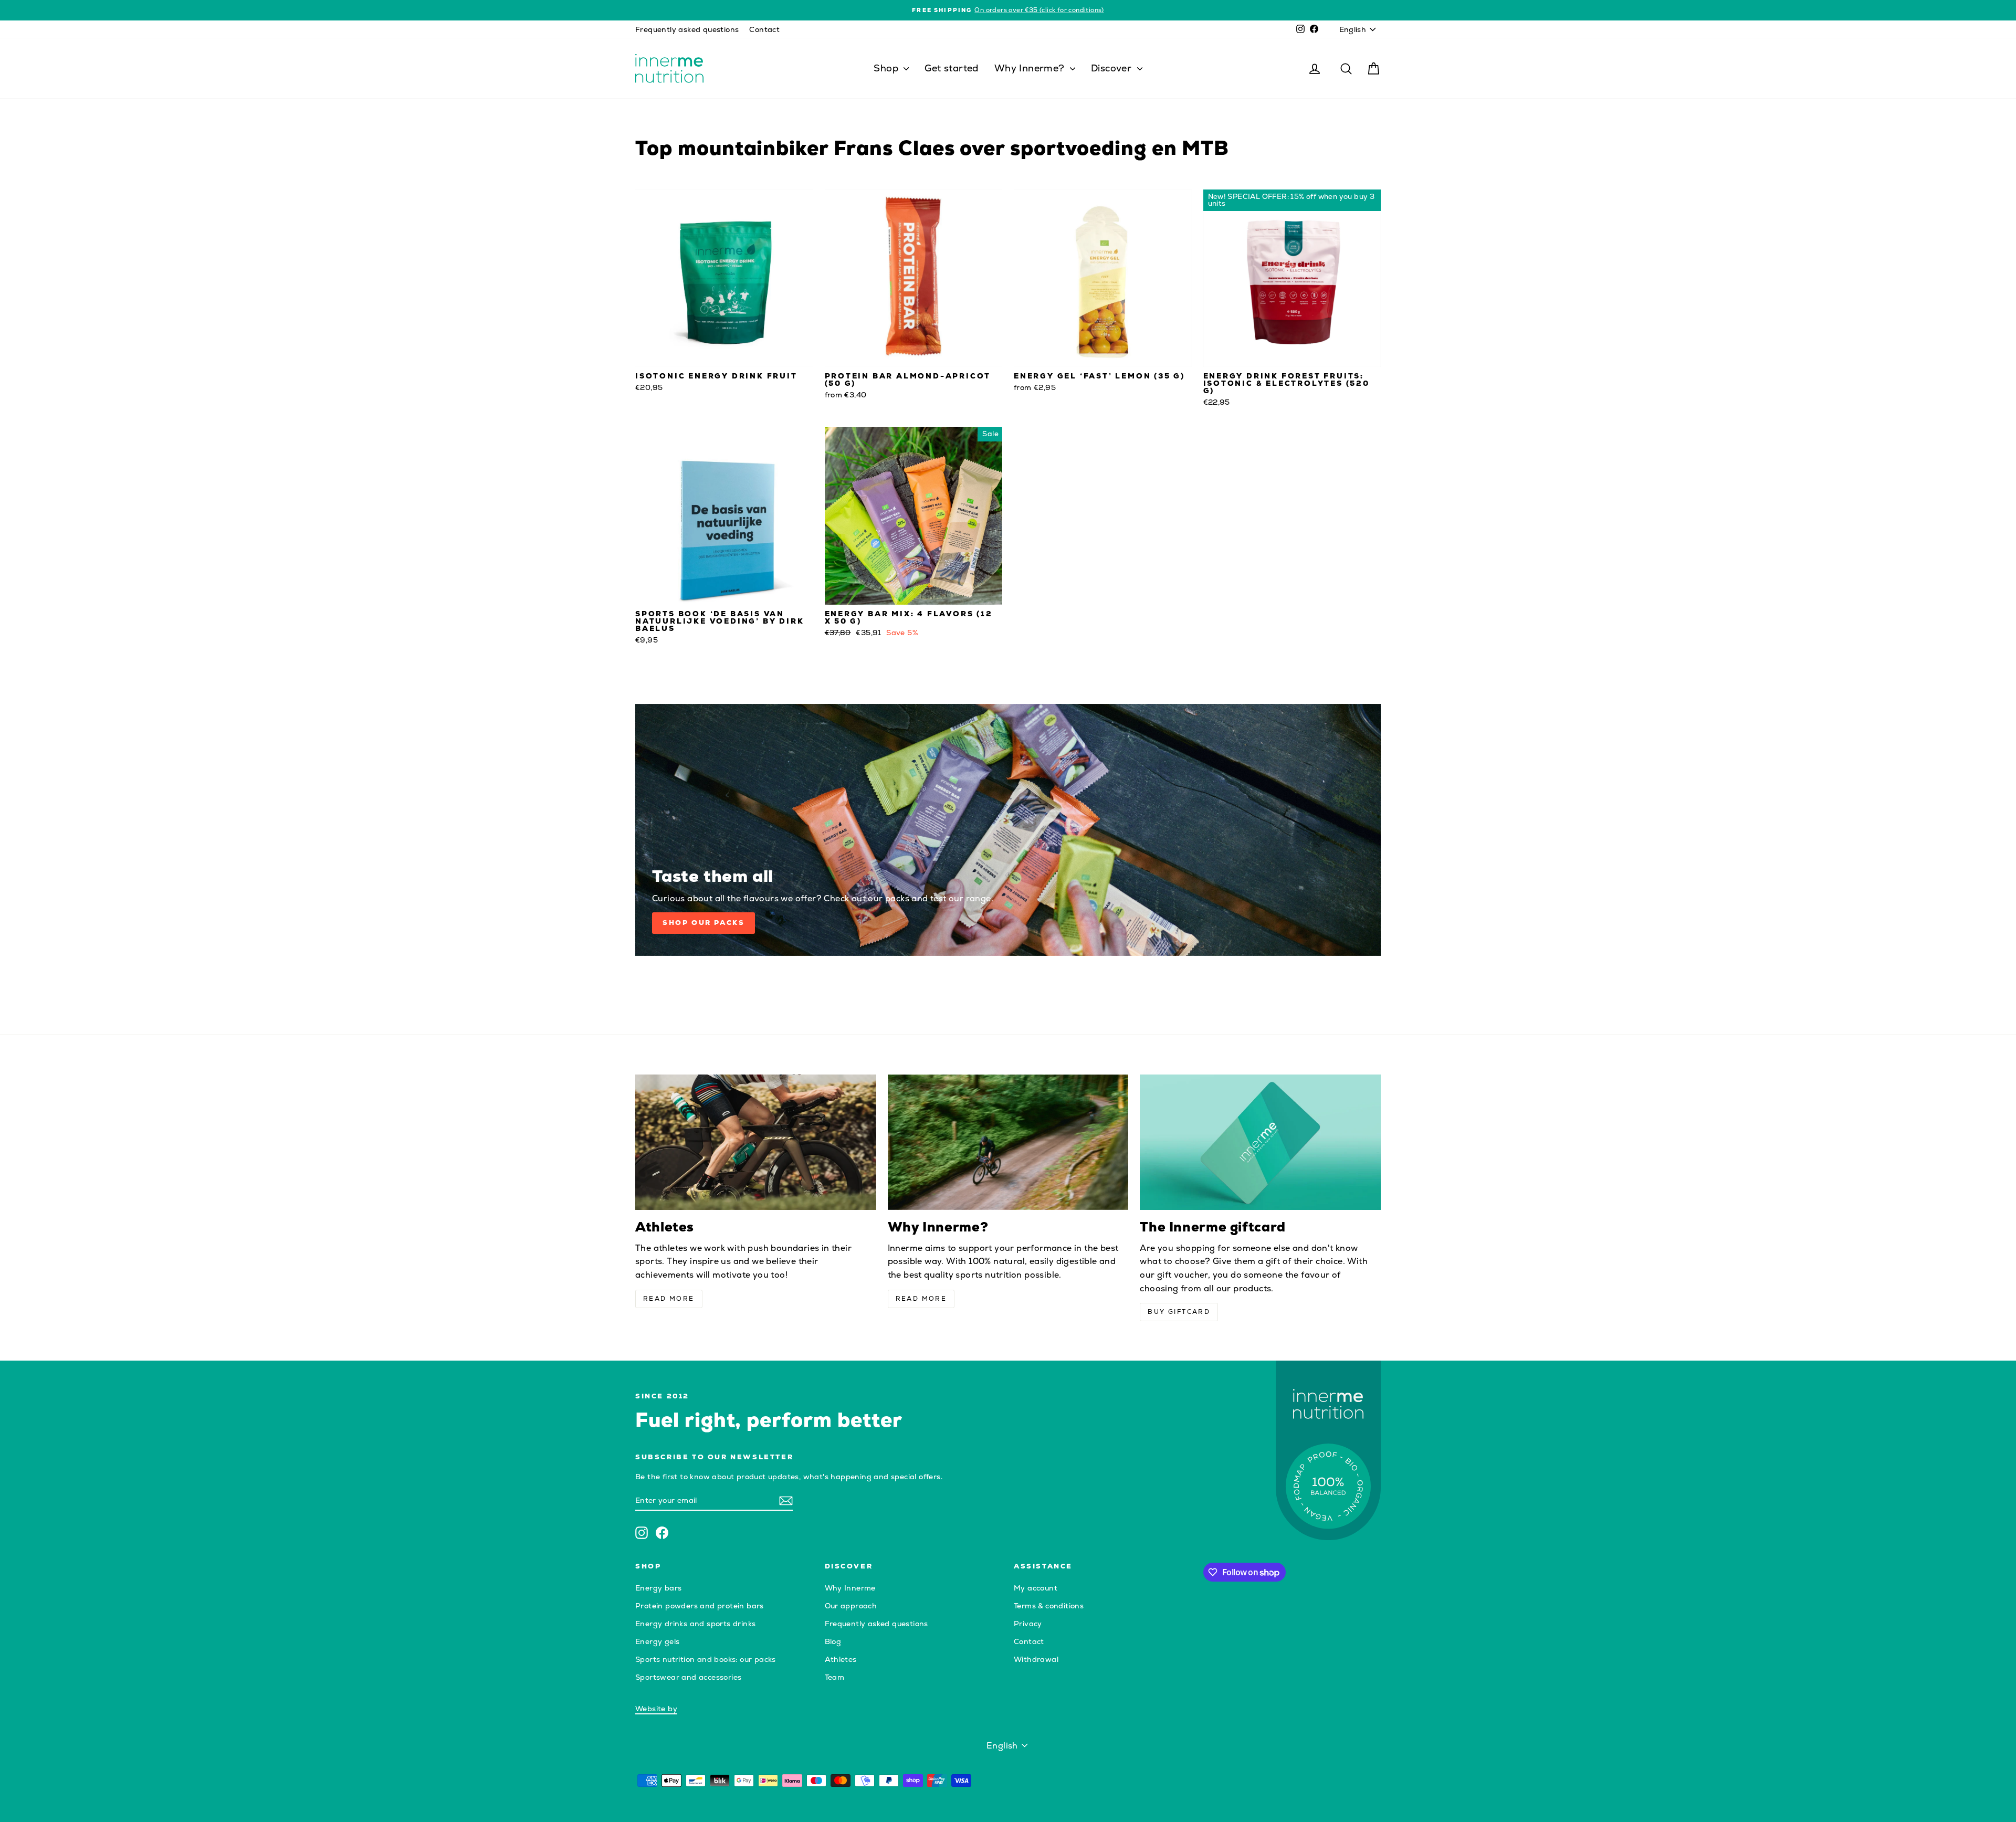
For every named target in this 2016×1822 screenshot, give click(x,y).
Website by (656, 1709)
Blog (833, 1641)
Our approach (851, 1606)
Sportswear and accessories (688, 1677)
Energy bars (658, 1588)
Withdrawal (1036, 1659)
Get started (951, 68)
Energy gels (657, 1641)
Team (835, 1677)
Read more (669, 1299)
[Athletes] (756, 1142)
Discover (1113, 68)
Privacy (1028, 1624)
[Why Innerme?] (1008, 1142)
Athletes (841, 1659)
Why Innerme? (1031, 68)
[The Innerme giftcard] (1260, 1142)
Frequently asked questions (687, 29)
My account (1036, 1588)
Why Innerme (850, 1588)
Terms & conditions (1049, 1606)
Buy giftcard (1179, 1312)
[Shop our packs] (1008, 830)
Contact (764, 29)
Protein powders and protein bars (700, 1606)
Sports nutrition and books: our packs (706, 1659)
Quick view (724, 356)
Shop (887, 68)
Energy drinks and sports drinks (695, 1624)
